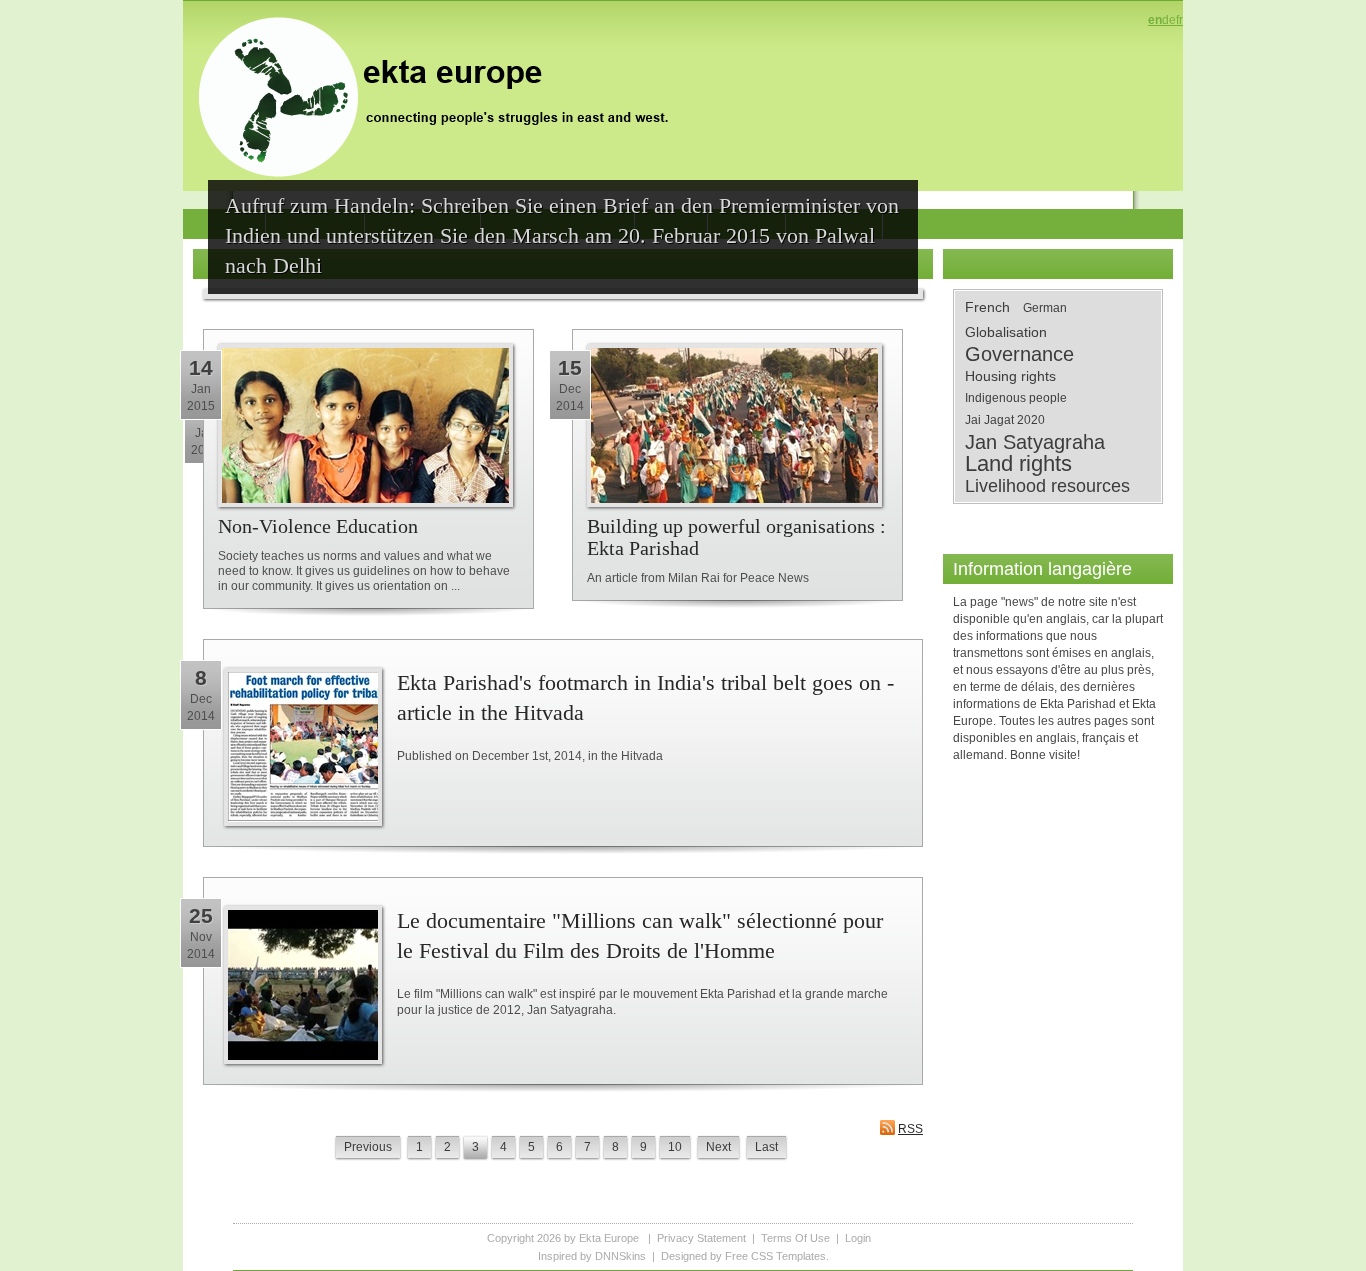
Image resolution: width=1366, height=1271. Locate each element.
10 (675, 1147)
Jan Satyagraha (1035, 442)
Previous (368, 1147)
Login (858, 1238)
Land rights (1018, 464)
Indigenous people (1016, 398)
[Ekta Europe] (443, 95)
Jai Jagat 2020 (1005, 420)
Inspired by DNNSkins (592, 1256)
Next (718, 1147)
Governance (1019, 354)
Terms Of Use (795, 1238)
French (987, 307)
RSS (910, 1129)
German (1045, 308)
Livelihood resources (1047, 486)
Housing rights (1010, 376)
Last (766, 1147)
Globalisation (1006, 332)
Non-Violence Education (318, 526)
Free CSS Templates (775, 1256)
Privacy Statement (701, 1238)
